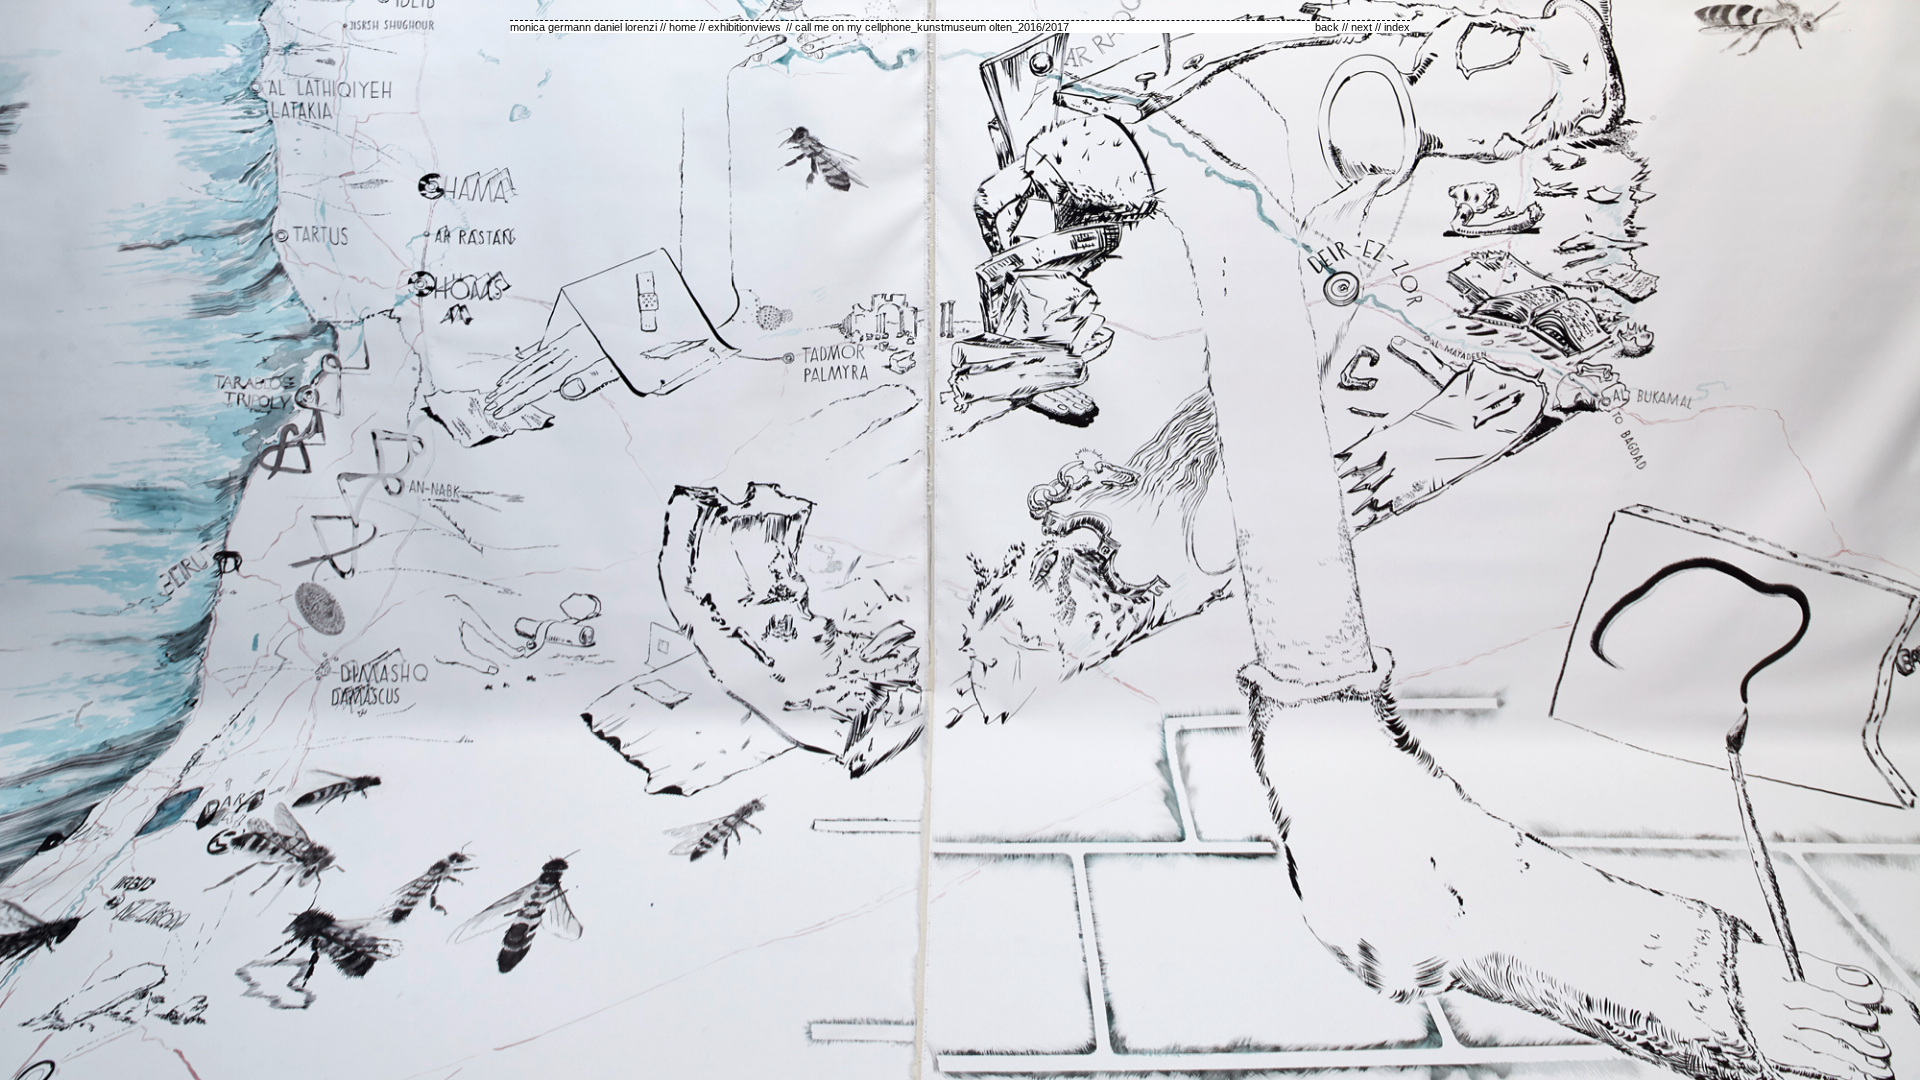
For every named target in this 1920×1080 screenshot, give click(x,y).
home (682, 27)
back (1327, 27)
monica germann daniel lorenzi (583, 27)
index (1397, 27)
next (1361, 27)
